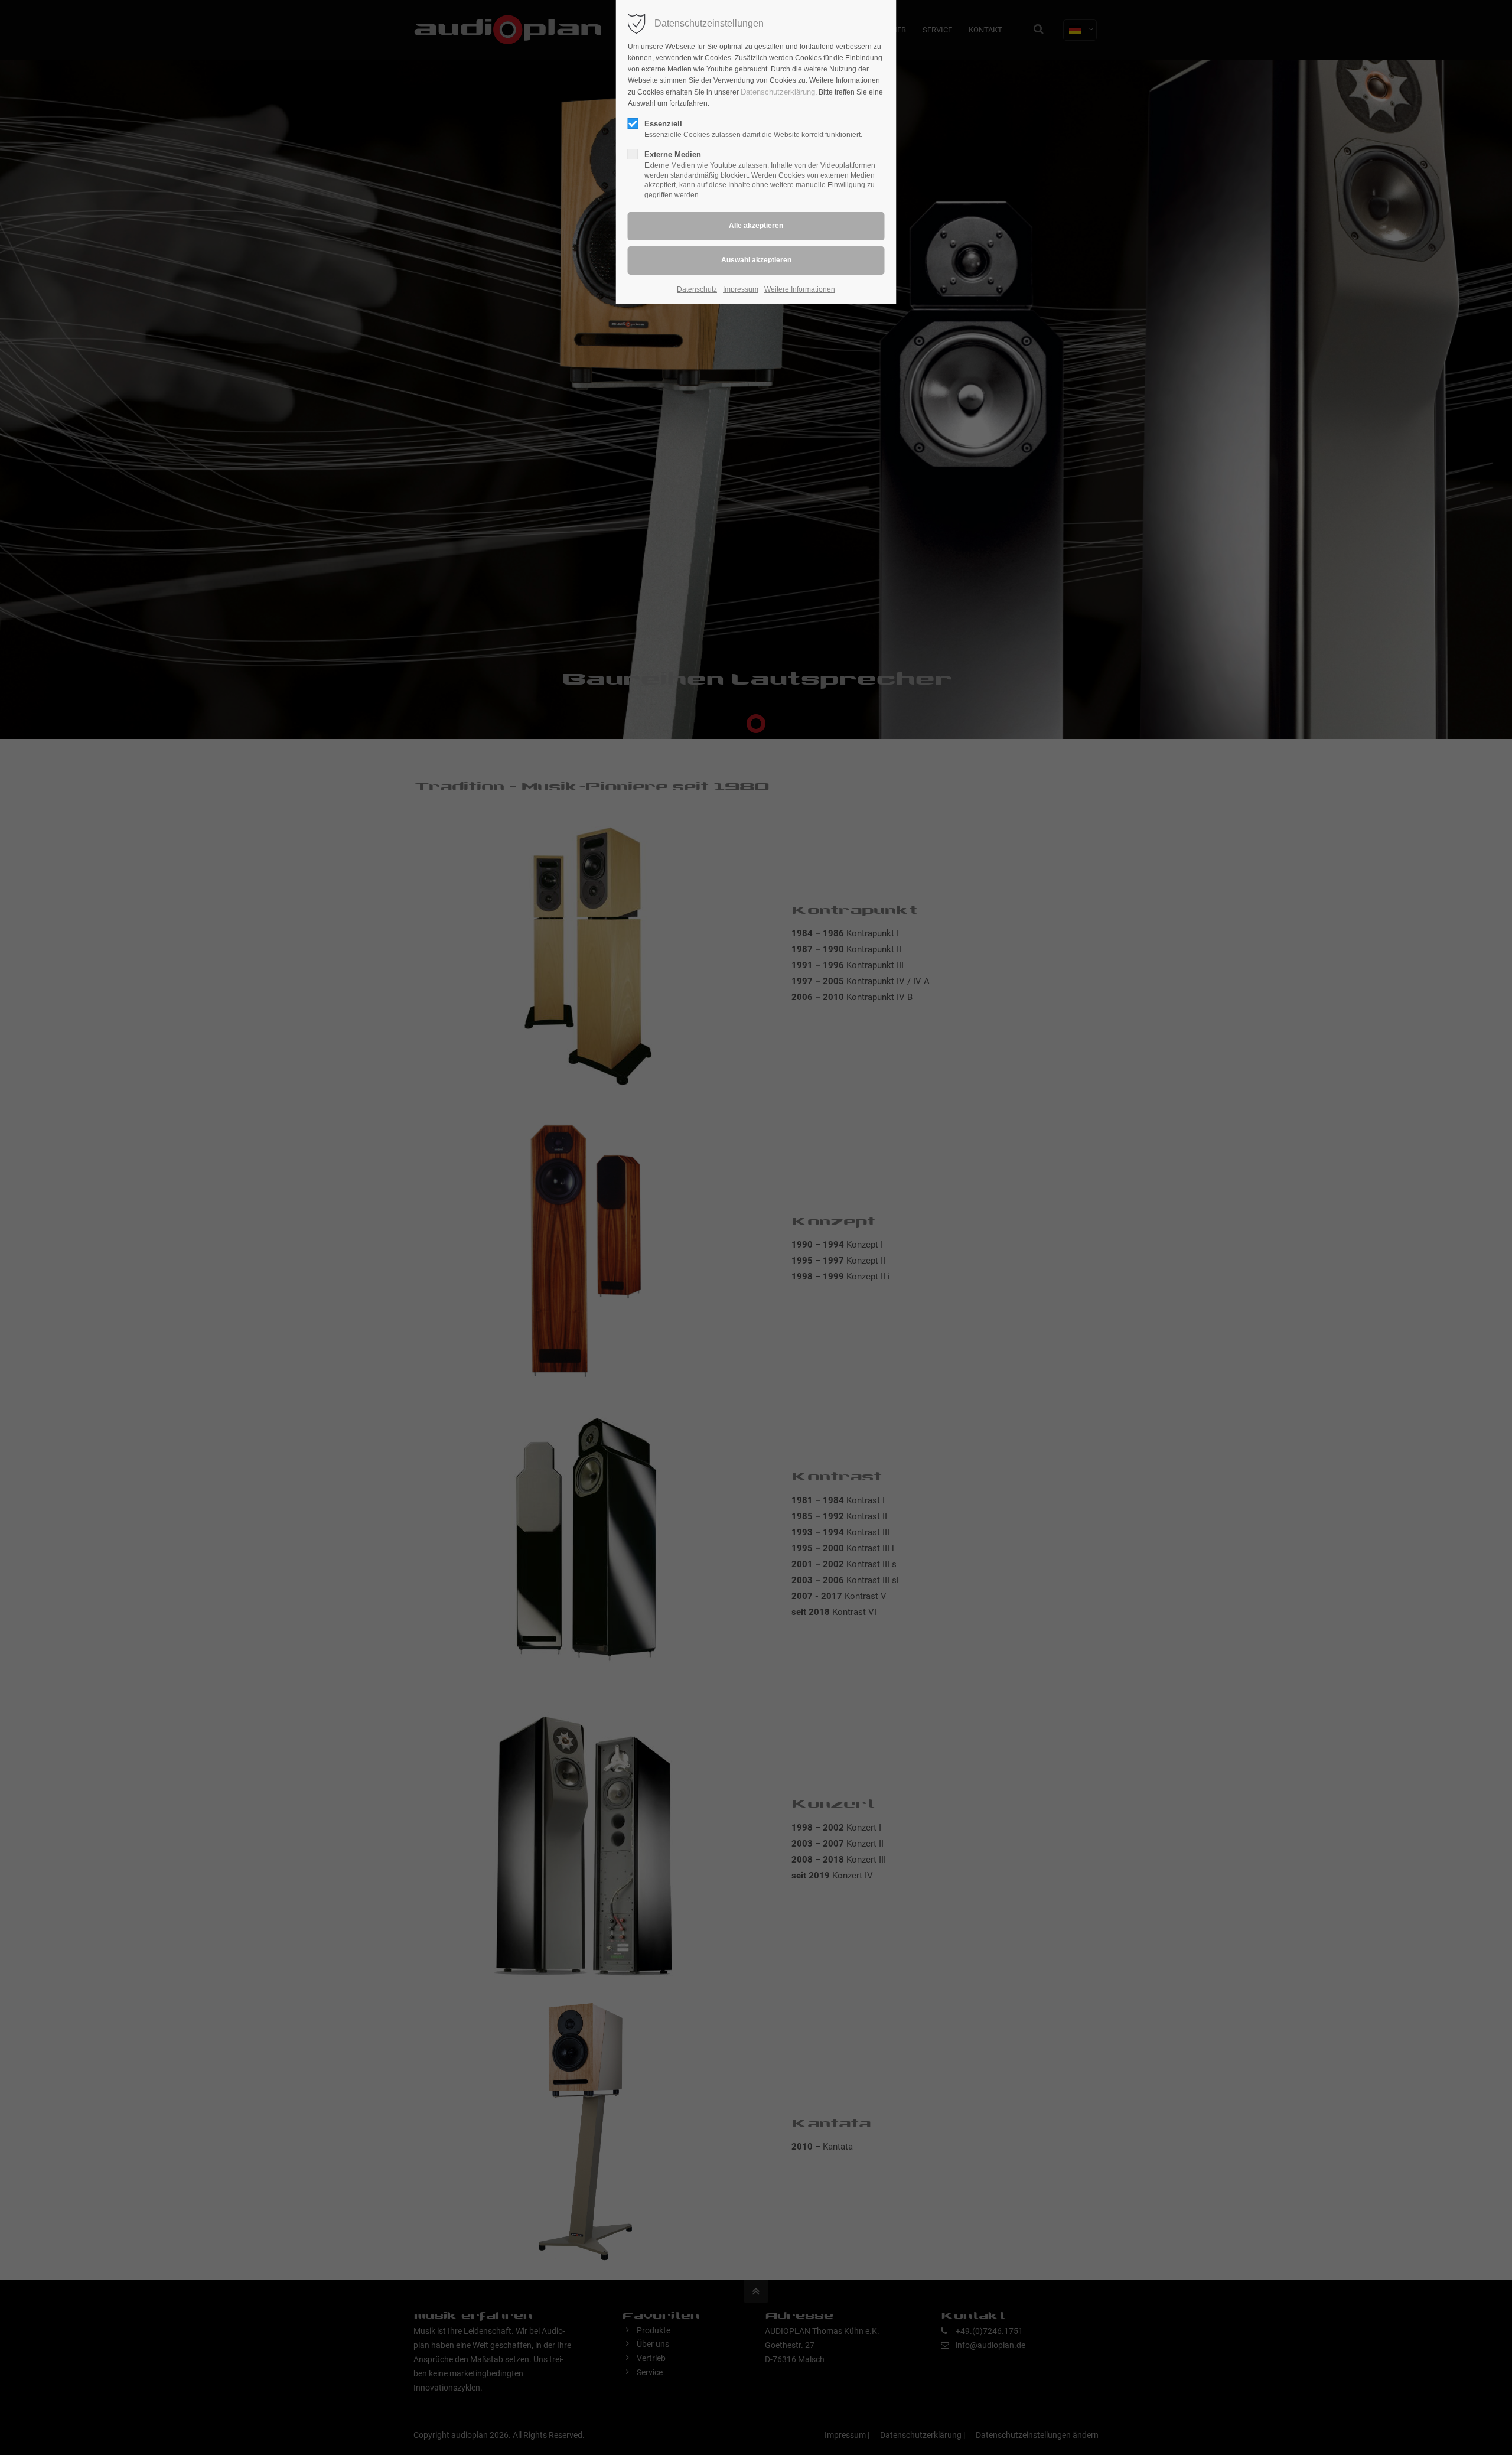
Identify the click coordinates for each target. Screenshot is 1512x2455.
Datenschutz (697, 289)
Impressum (741, 289)
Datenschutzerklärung (778, 92)
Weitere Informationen (800, 289)
